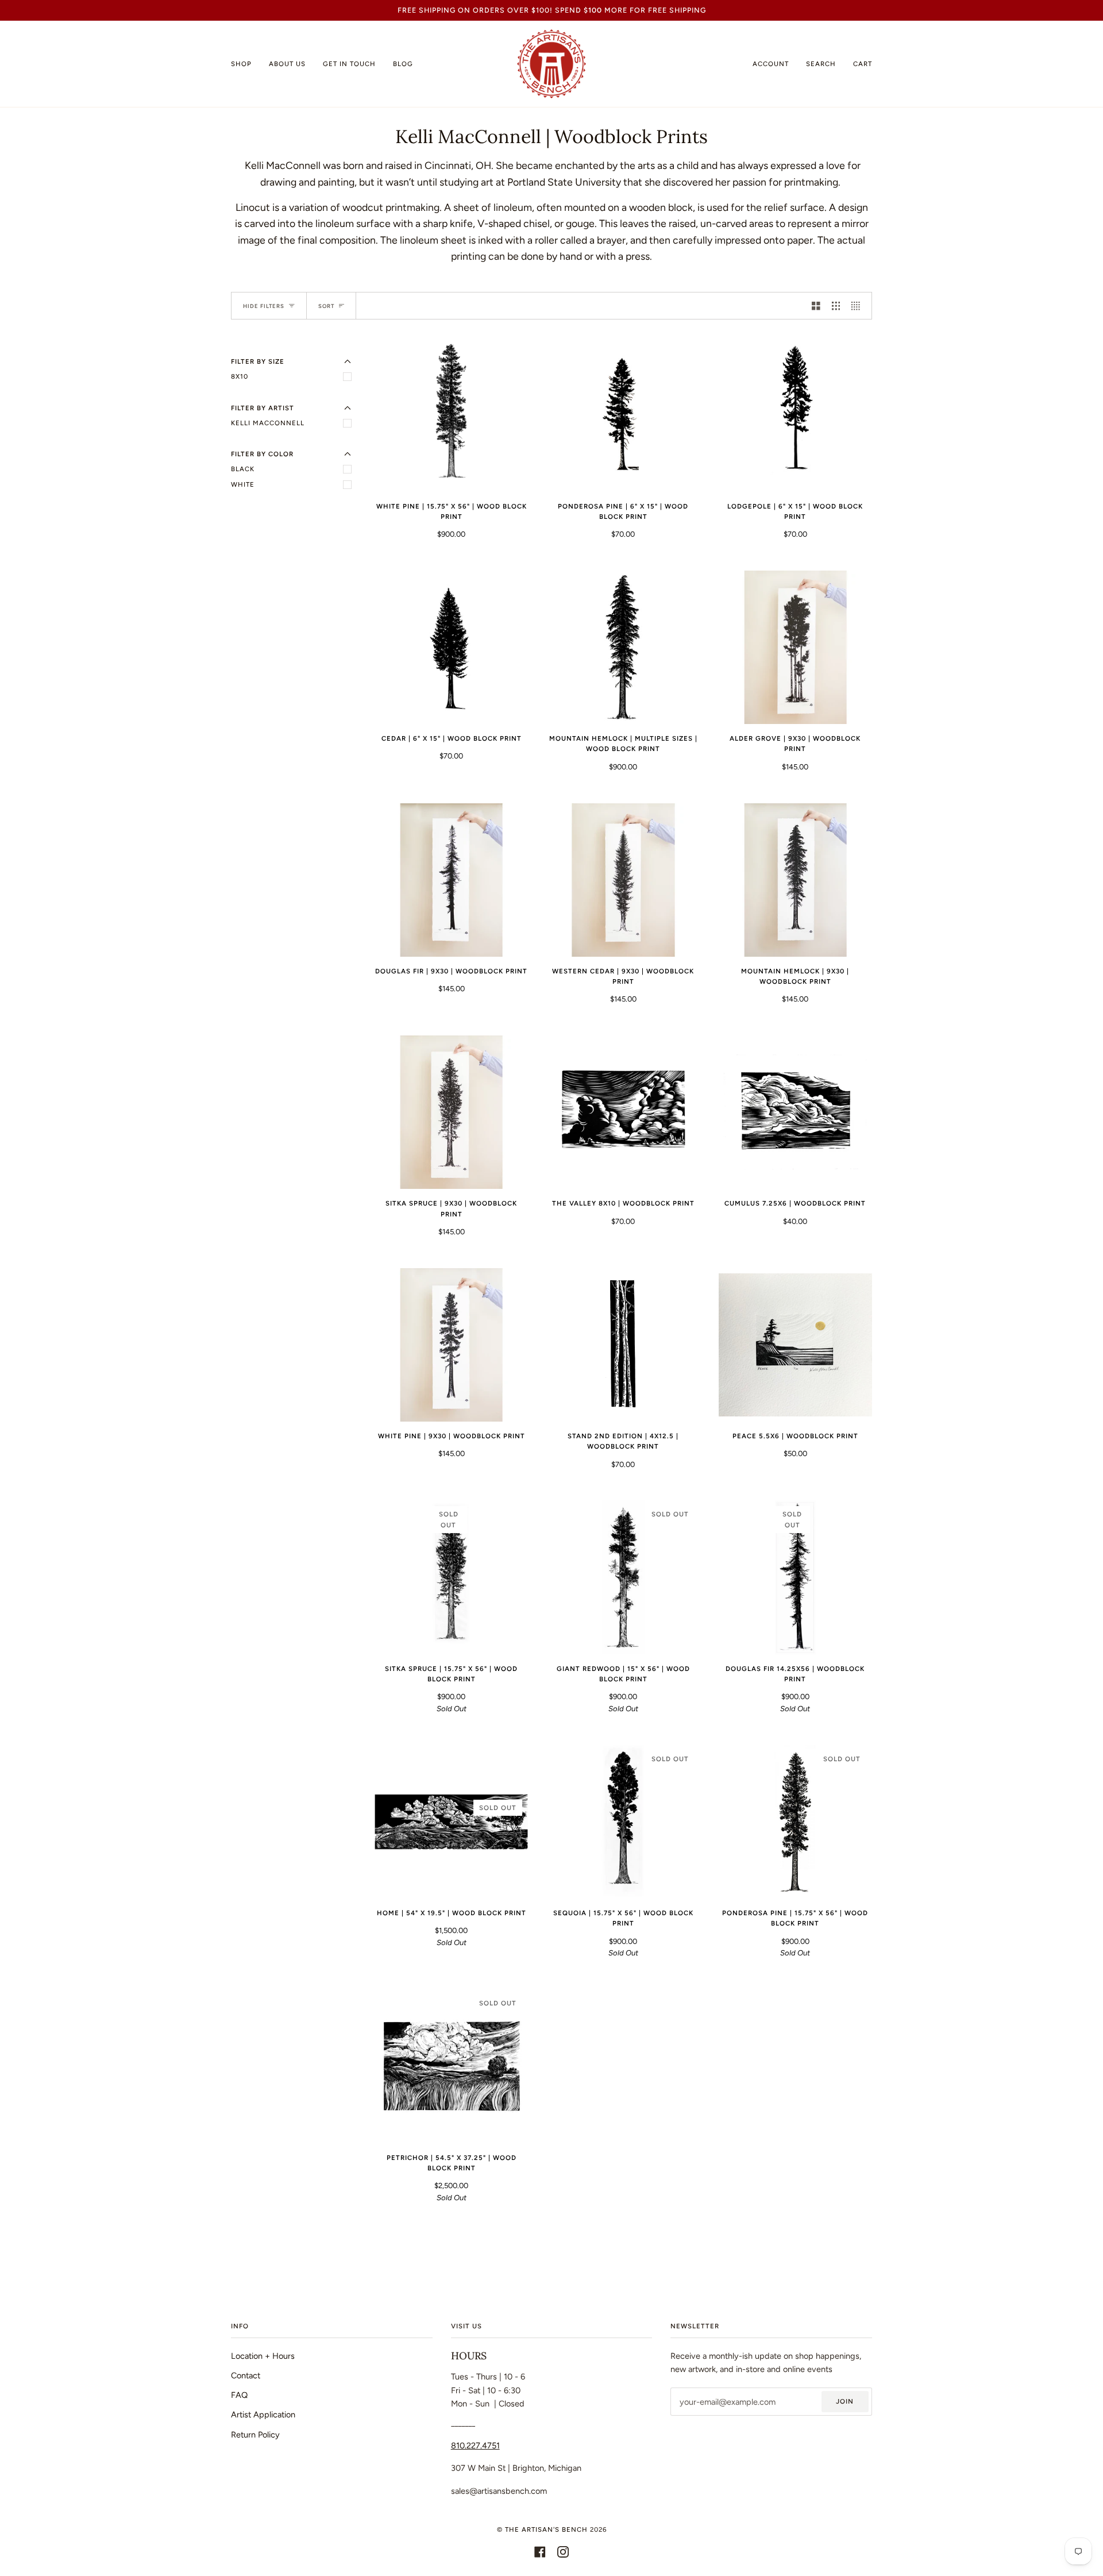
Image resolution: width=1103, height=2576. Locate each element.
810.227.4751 (475, 2446)
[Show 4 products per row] (859, 306)
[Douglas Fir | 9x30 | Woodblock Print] (451, 880)
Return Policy (255, 2435)
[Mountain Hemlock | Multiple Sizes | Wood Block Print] (623, 647)
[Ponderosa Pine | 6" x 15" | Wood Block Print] (623, 415)
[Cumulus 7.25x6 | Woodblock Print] (795, 1112)
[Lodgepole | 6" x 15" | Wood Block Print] (795, 415)
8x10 (240, 376)
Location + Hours (263, 2356)
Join (845, 2401)
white (243, 484)
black (243, 469)
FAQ (239, 2395)
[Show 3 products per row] (836, 306)
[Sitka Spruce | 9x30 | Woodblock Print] (451, 1112)
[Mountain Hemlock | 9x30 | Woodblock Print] (795, 880)
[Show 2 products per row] (816, 306)
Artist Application (263, 2415)
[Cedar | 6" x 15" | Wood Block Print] (451, 647)
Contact (246, 2375)
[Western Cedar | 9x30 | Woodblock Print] (623, 880)
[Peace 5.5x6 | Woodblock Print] (795, 1345)
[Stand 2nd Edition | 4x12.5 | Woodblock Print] (623, 1345)
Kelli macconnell (268, 423)
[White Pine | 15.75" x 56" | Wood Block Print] (451, 415)
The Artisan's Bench (546, 2529)
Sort (326, 306)
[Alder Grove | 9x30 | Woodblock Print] (795, 647)
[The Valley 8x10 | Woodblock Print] (623, 1113)
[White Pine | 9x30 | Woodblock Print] (451, 1345)
